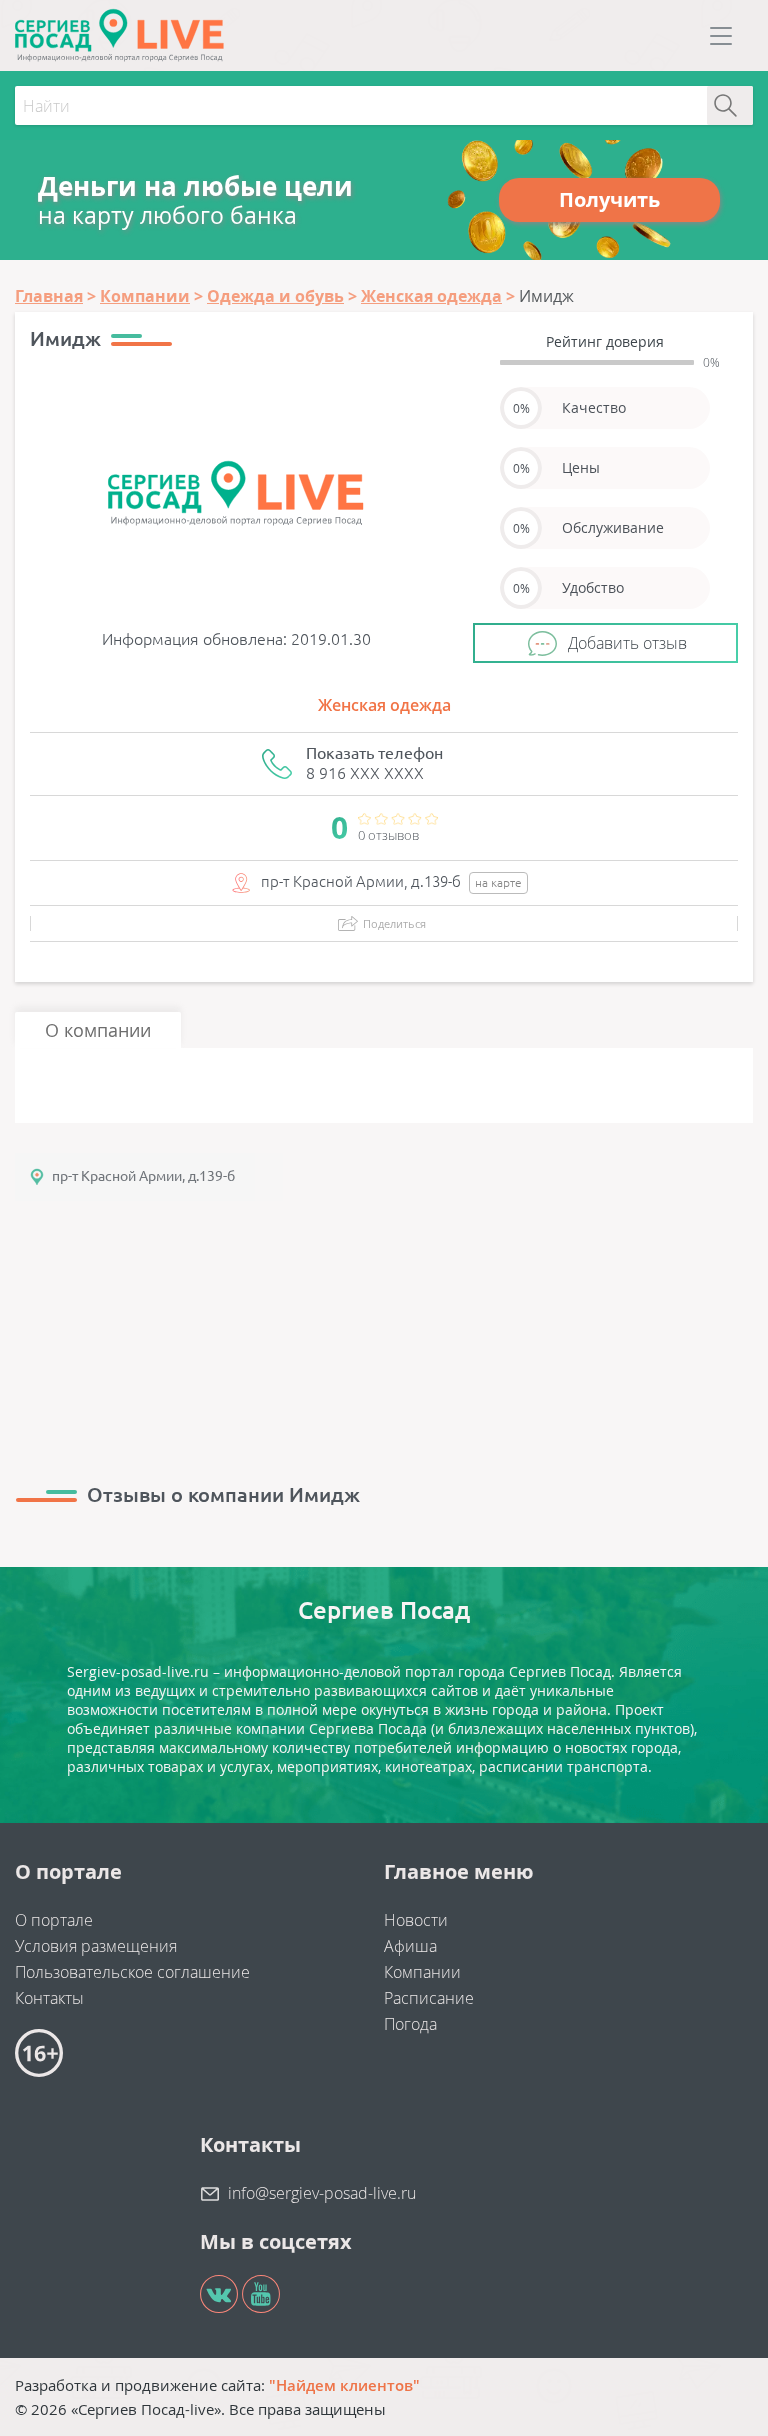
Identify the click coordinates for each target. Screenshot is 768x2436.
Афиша (410, 1946)
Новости (416, 1920)
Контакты (49, 1998)
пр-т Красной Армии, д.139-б (143, 1176)
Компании (422, 1972)
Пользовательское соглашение (132, 1972)
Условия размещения (96, 1946)
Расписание (429, 1998)
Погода (410, 2024)
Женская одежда (384, 705)
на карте (498, 882)
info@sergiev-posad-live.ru (322, 2193)
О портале (54, 1920)
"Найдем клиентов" (344, 2385)
